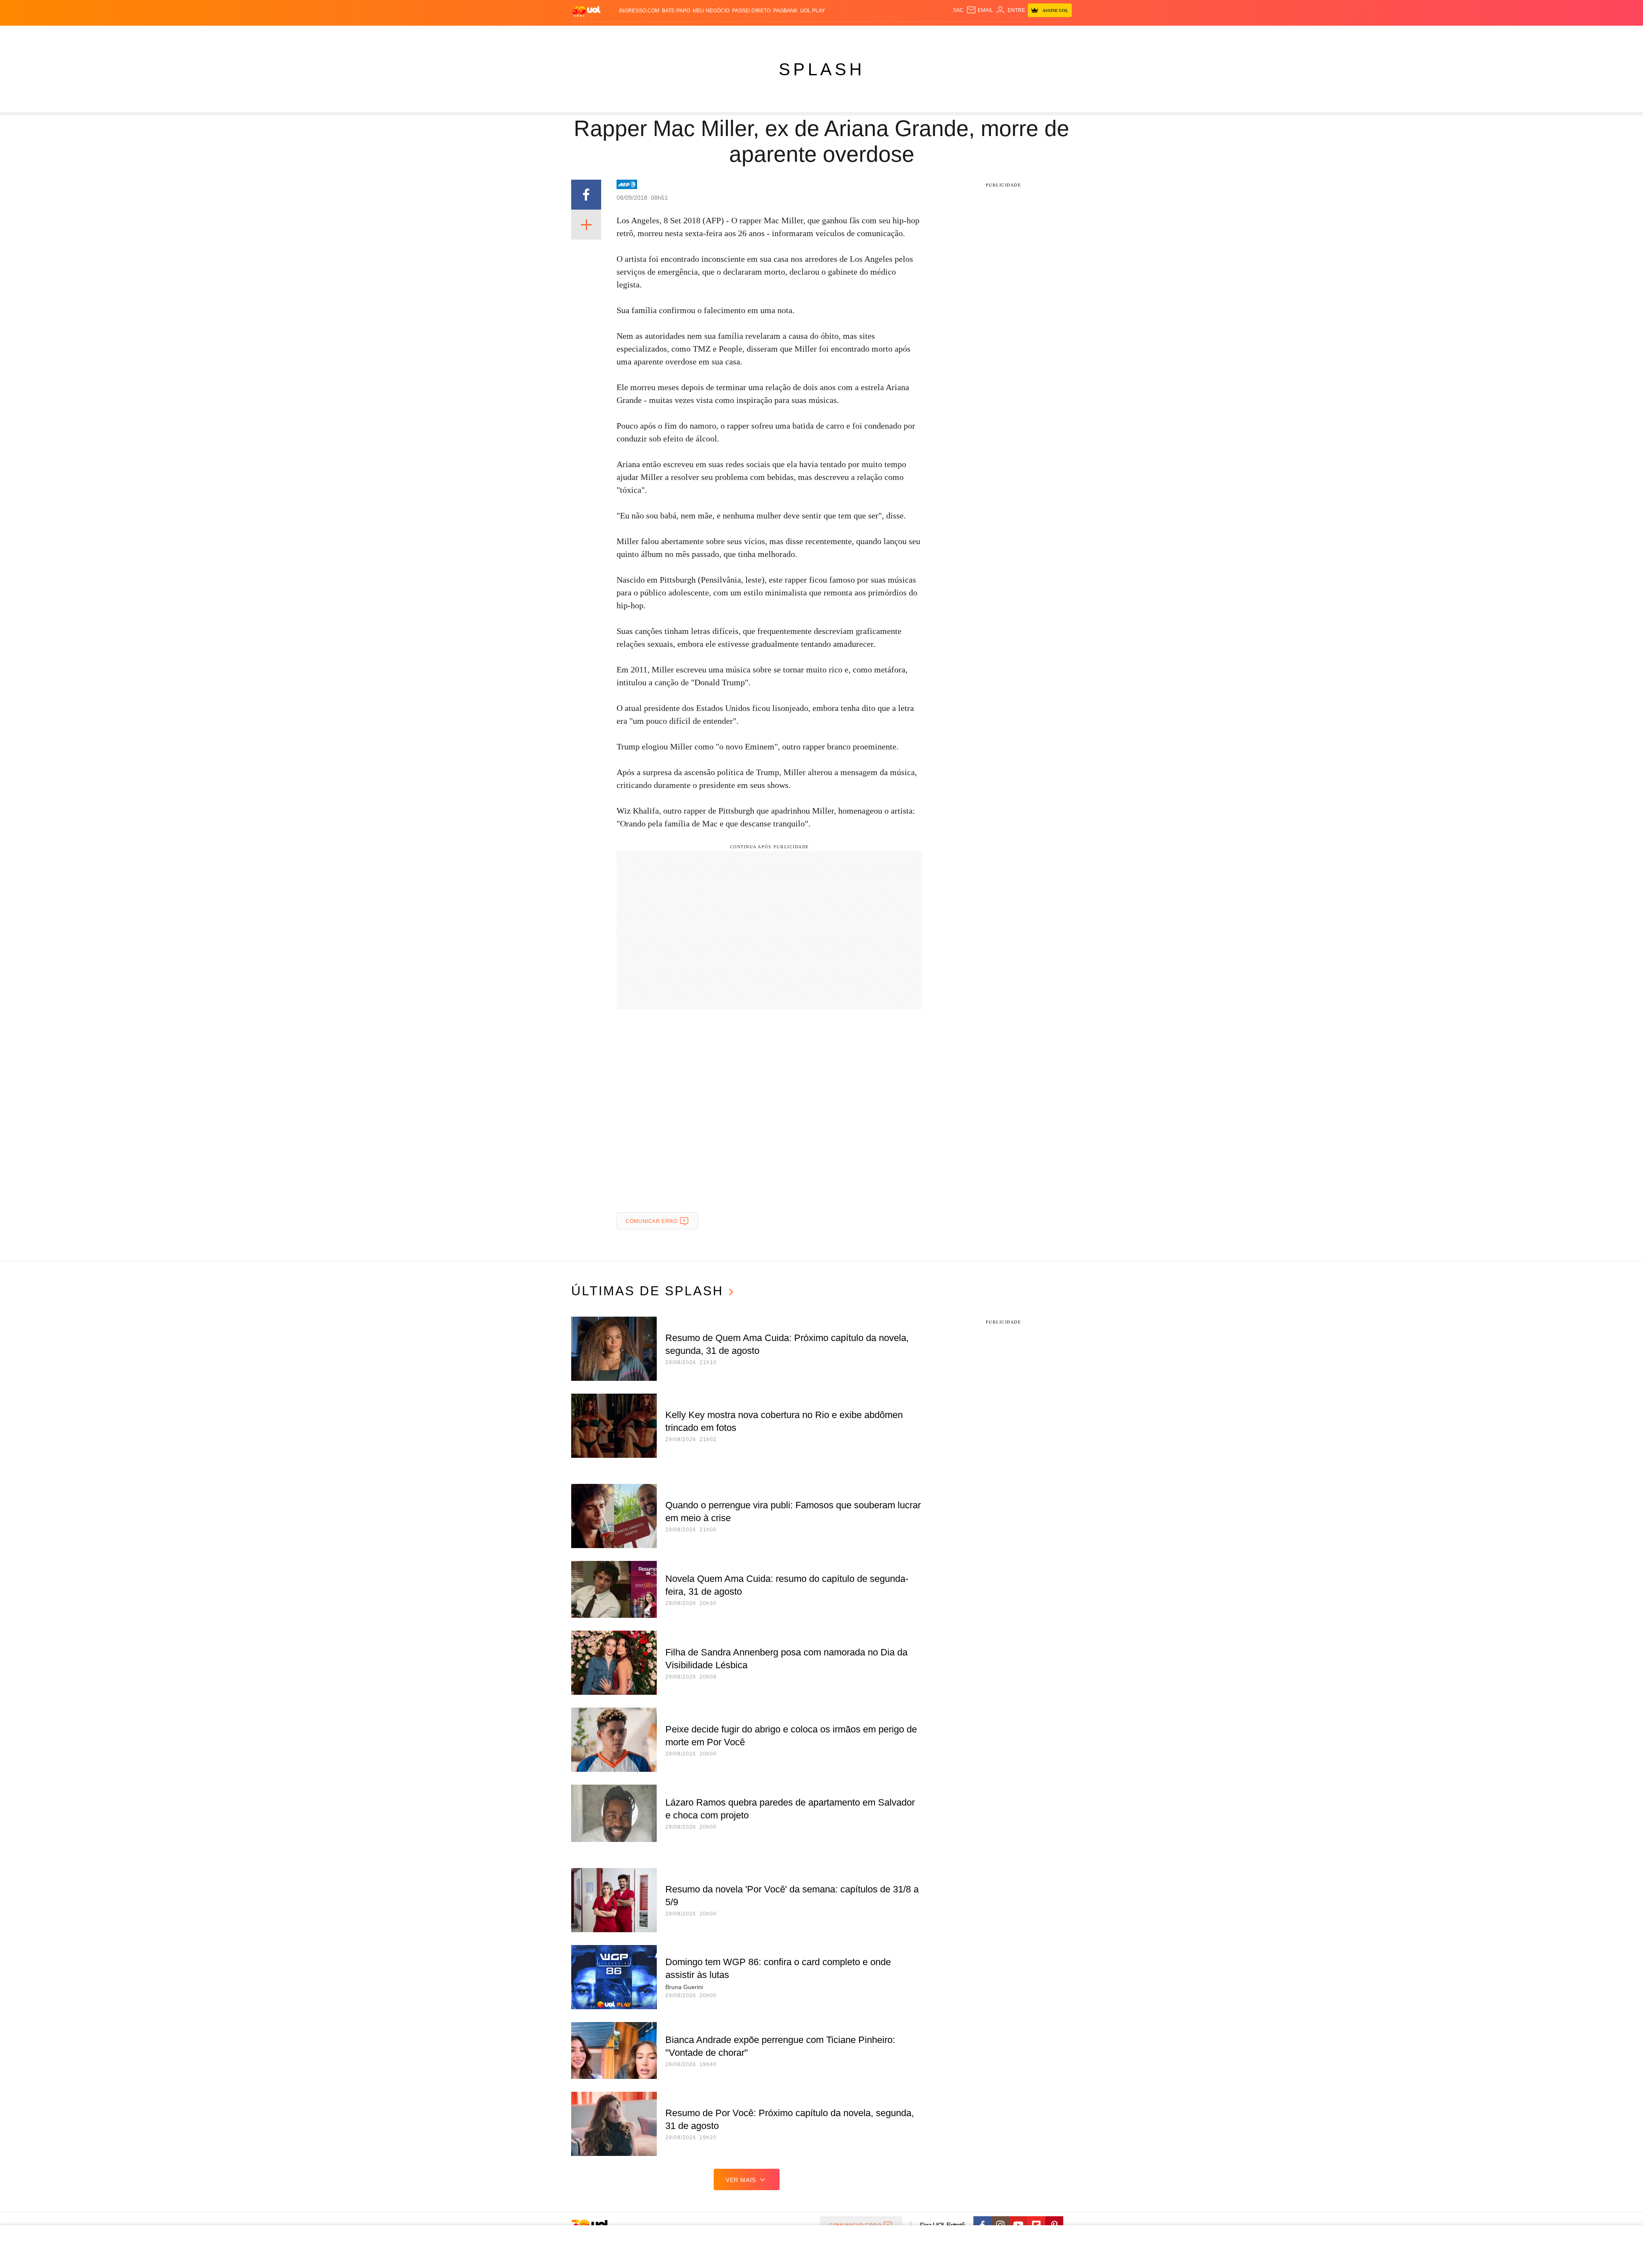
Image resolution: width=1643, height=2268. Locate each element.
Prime (1006, 34)
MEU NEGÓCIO (711, 11)
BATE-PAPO (676, 11)
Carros (724, 34)
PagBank (785, 11)
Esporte (804, 34)
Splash (830, 34)
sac (958, 10)
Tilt (906, 34)
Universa (857, 34)
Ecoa (921, 34)
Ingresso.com (639, 11)
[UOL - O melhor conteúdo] (586, 11)
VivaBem (886, 34)
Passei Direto (751, 11)
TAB (991, 34)
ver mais (741, 2180)
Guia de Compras (1060, 34)
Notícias (669, 34)
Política (697, 34)
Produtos (588, 34)
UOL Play (813, 11)
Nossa (974, 34)
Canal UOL (946, 34)
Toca (1024, 34)
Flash (614, 34)
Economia (753, 34)
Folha (779, 34)
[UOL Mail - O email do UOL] (980, 10)
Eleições (640, 34)
